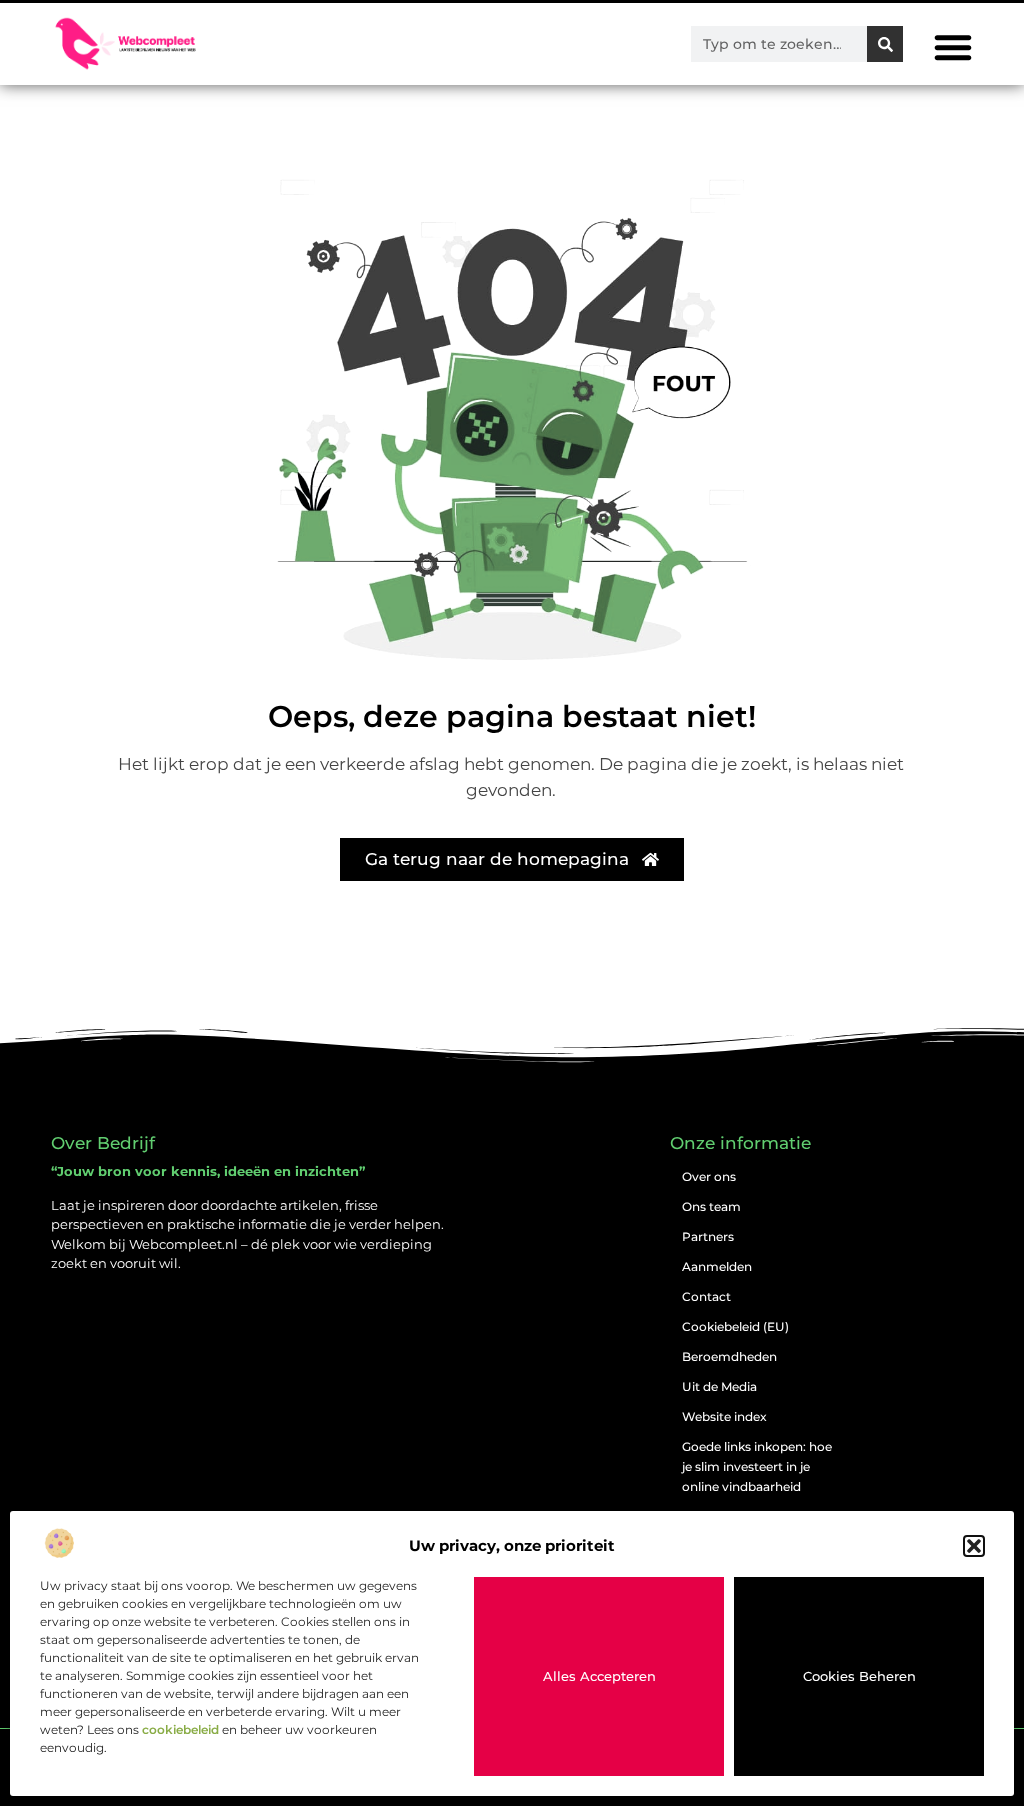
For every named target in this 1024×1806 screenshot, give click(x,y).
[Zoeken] (885, 44)
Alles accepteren (599, 1676)
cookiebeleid (180, 1729)
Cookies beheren (859, 1676)
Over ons (709, 1176)
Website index (724, 1416)
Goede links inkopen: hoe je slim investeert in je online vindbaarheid (757, 1466)
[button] (974, 1546)
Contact (706, 1296)
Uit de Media (719, 1386)
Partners (708, 1236)
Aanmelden (717, 1266)
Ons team (711, 1206)
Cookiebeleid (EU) (735, 1326)
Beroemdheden (729, 1356)
